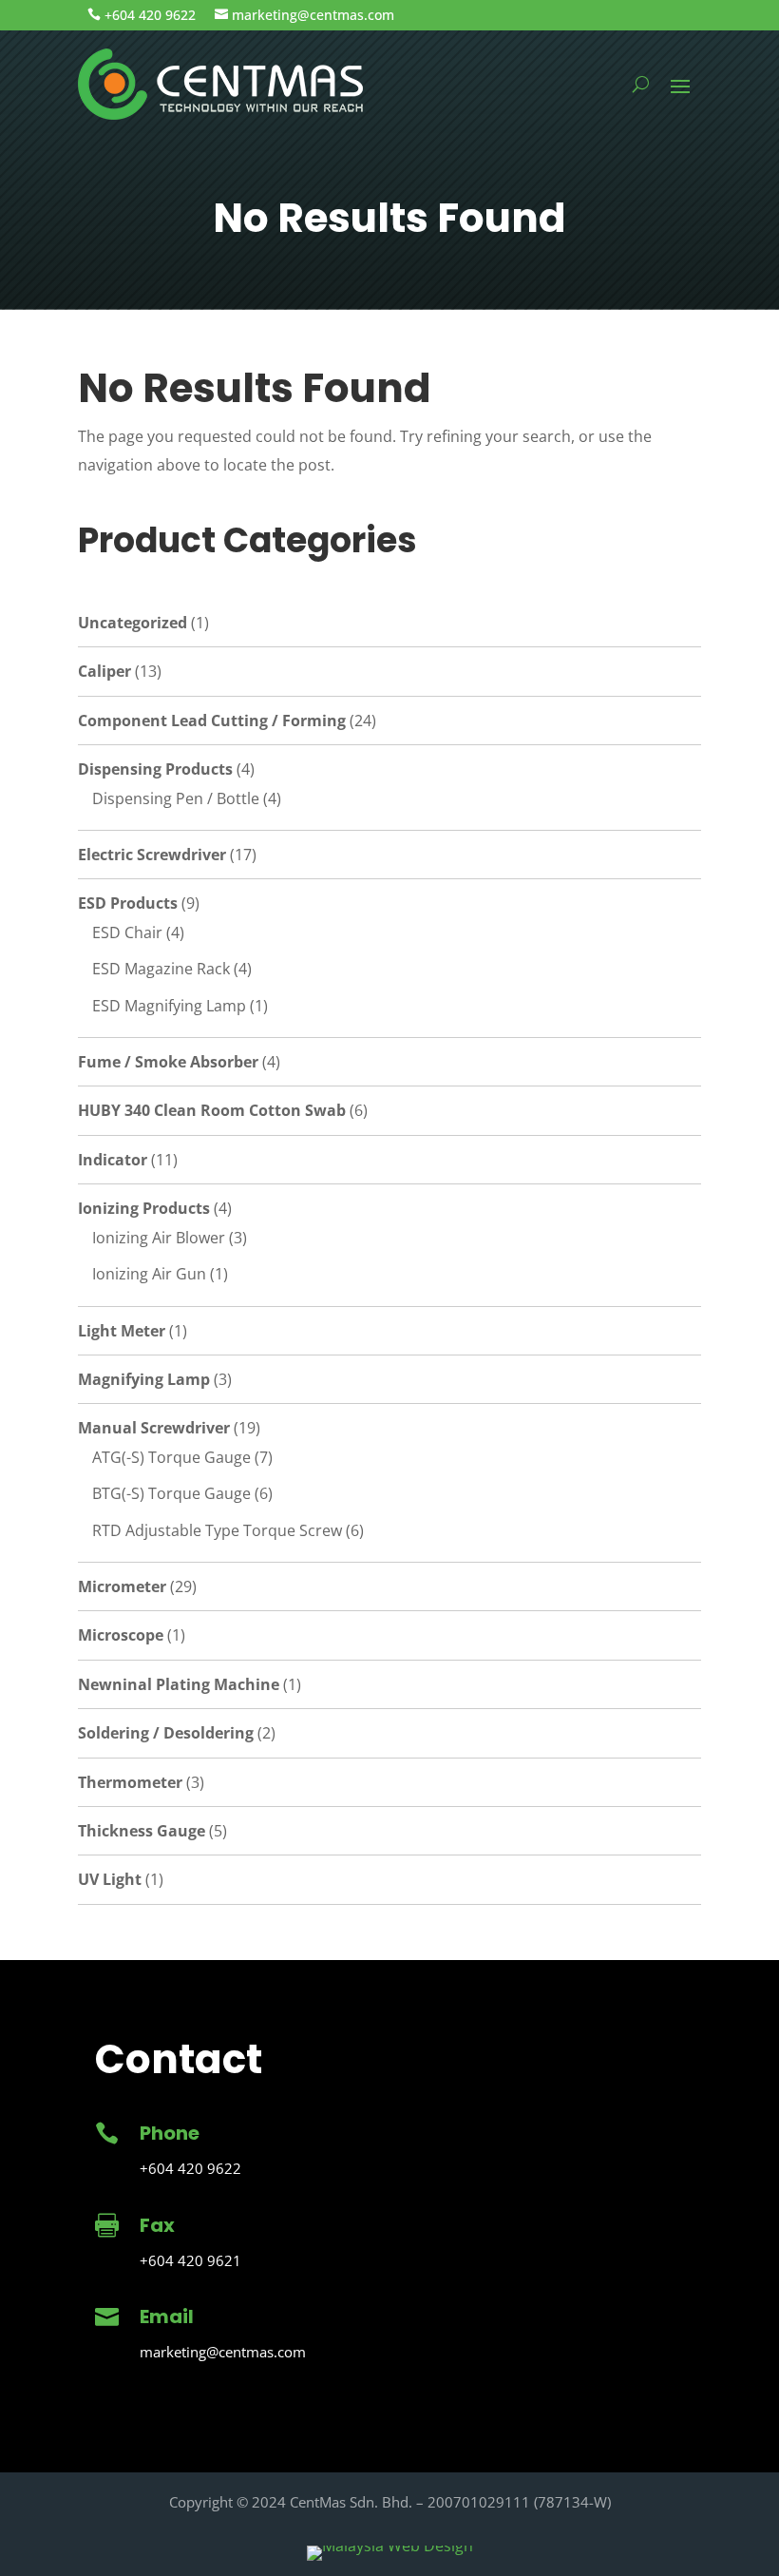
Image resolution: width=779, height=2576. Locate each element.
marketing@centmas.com (313, 15)
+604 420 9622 (150, 15)
